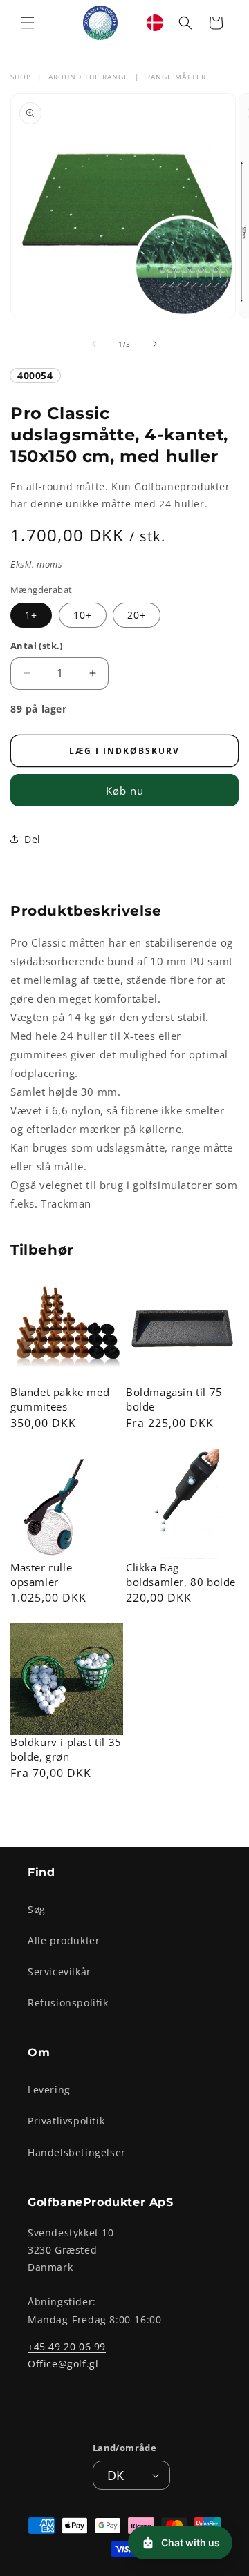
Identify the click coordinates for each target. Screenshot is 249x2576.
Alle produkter (64, 1940)
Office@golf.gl (63, 2364)
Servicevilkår (59, 1972)
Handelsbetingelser (77, 2152)
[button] (28, 23)
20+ (137, 615)
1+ (31, 615)
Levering (49, 2090)
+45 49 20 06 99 (67, 2346)
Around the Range (89, 77)
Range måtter (176, 77)
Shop (21, 77)
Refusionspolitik (68, 2003)
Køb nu (125, 791)
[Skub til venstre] (94, 344)
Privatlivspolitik (66, 2121)
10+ (83, 615)
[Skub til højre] (155, 344)
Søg (37, 1909)
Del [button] (33, 839)
